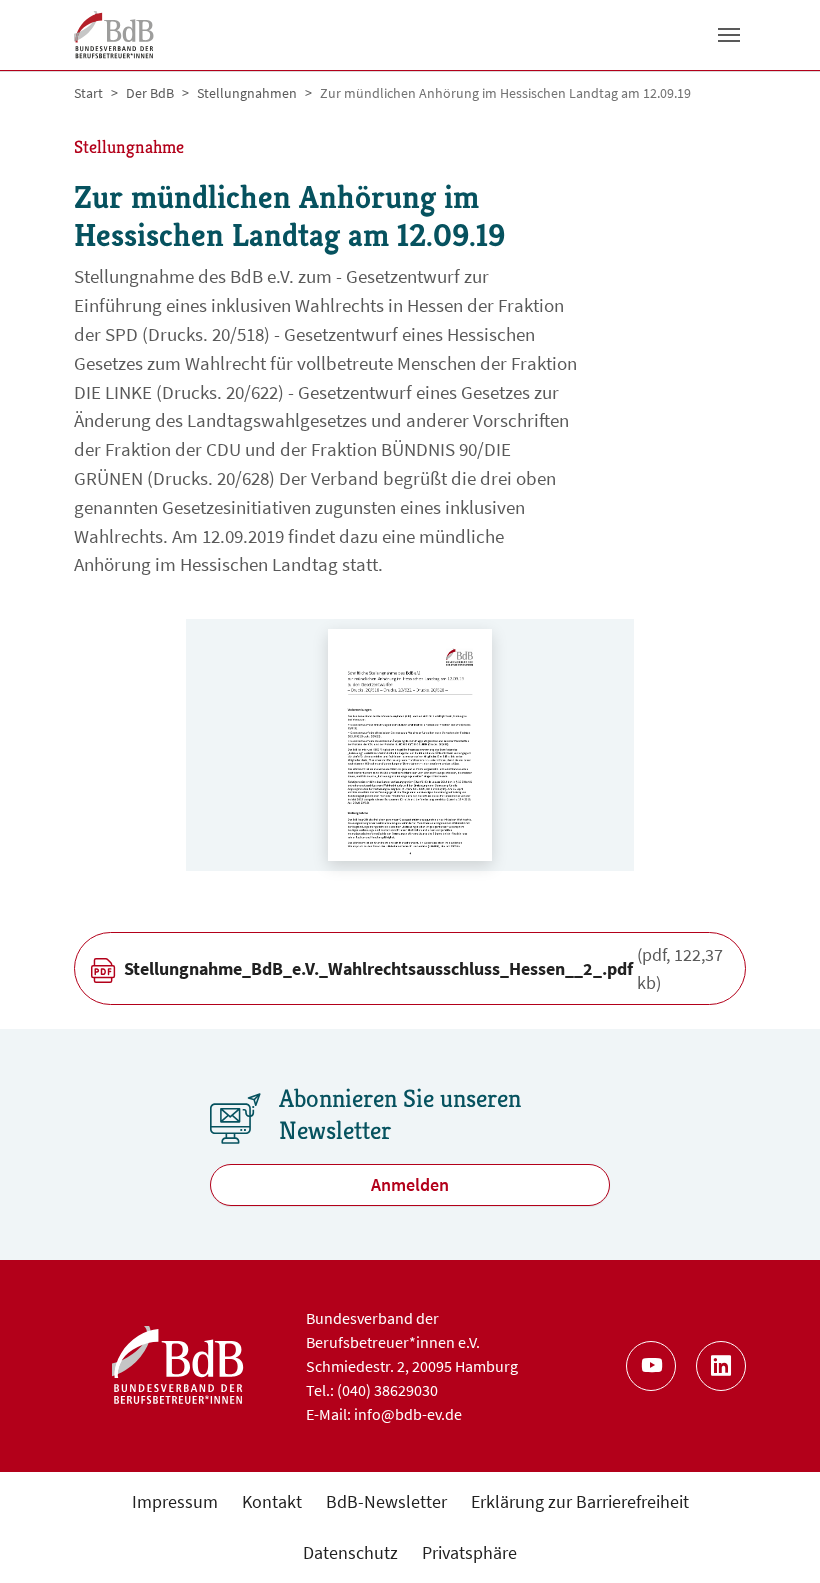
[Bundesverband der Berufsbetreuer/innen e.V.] (114, 34)
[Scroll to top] (772, 1535)
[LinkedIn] (721, 1366)
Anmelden (410, 1184)
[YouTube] (651, 1366)
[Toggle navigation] (729, 35)
